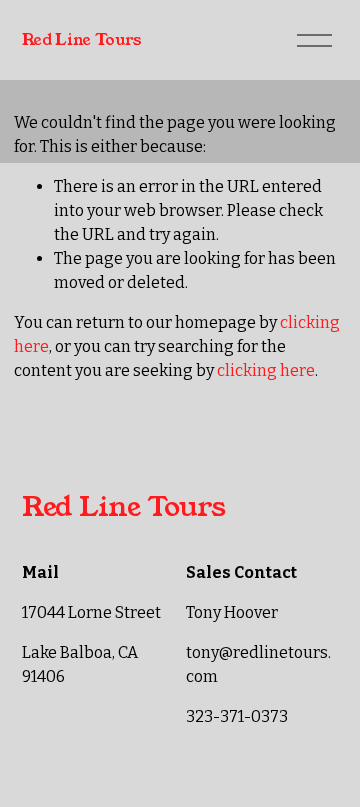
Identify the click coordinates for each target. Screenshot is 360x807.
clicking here (266, 370)
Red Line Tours (82, 39)
